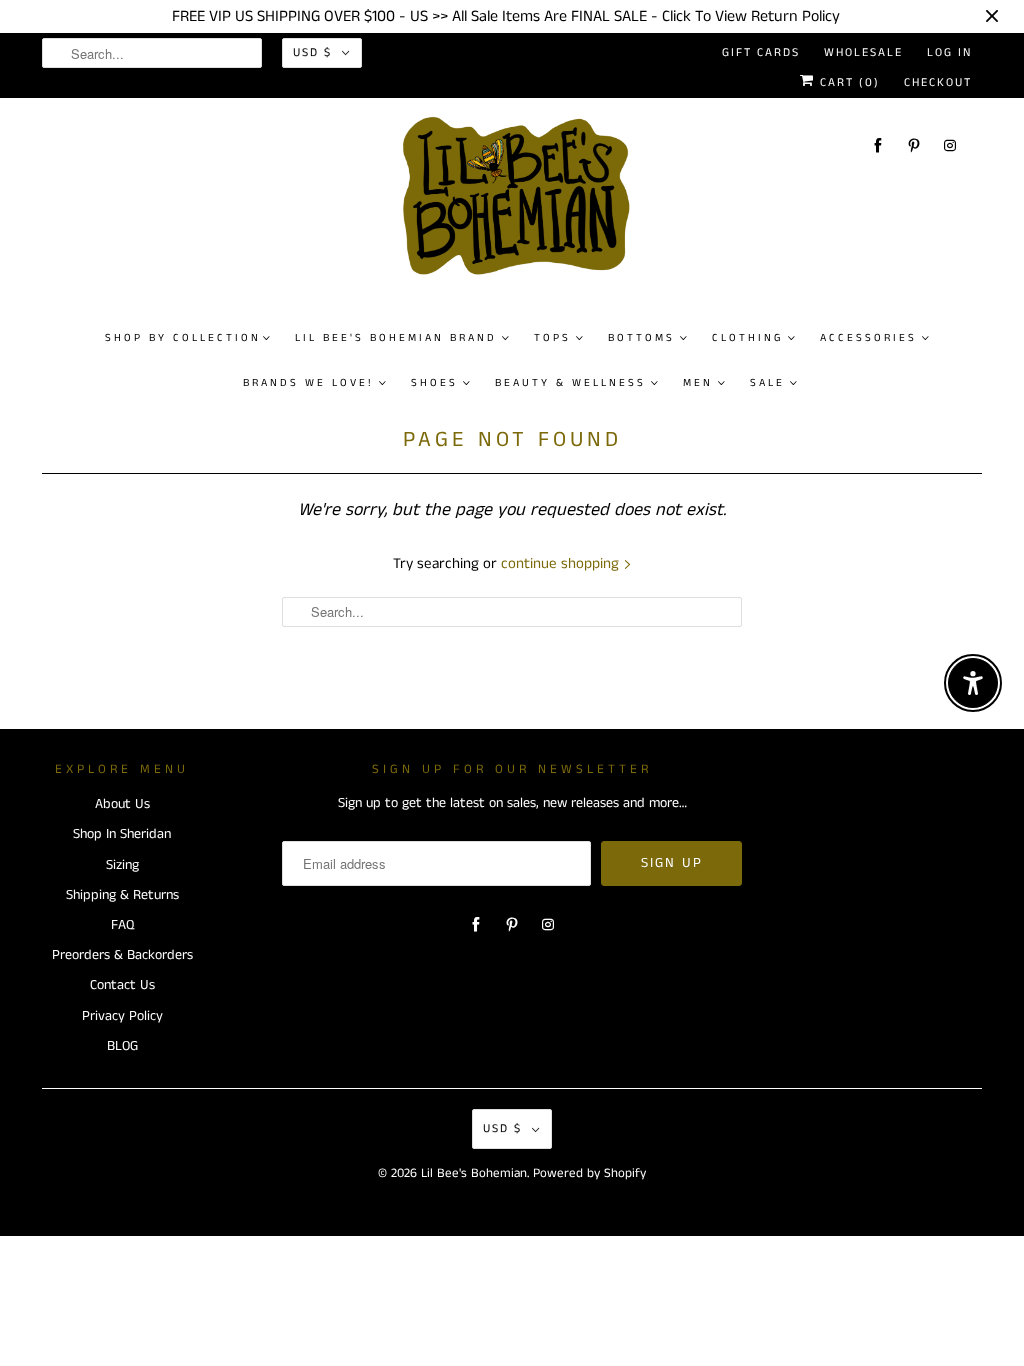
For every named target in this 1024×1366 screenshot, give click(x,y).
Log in (949, 52)
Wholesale (863, 52)
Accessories (868, 338)
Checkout (938, 82)
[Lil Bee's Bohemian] (522, 204)
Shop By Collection (183, 338)
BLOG (122, 1046)
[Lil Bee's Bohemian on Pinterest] (914, 145)
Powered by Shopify (589, 1173)
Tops (552, 338)
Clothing (747, 338)
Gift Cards (761, 52)
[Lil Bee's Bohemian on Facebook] (878, 145)
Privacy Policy (122, 1016)
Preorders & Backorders (122, 955)
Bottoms (641, 338)
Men (698, 383)
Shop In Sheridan (122, 834)
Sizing (122, 865)
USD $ (312, 52)
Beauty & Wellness (570, 383)
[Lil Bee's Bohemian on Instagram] (950, 145)
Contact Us (122, 985)
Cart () (847, 82)
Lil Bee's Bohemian (474, 1173)
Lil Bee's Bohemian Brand (396, 338)
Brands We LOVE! (308, 383)
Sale (767, 383)
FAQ (122, 925)
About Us (122, 804)
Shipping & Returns (122, 895)
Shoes (434, 383)
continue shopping (562, 563)
